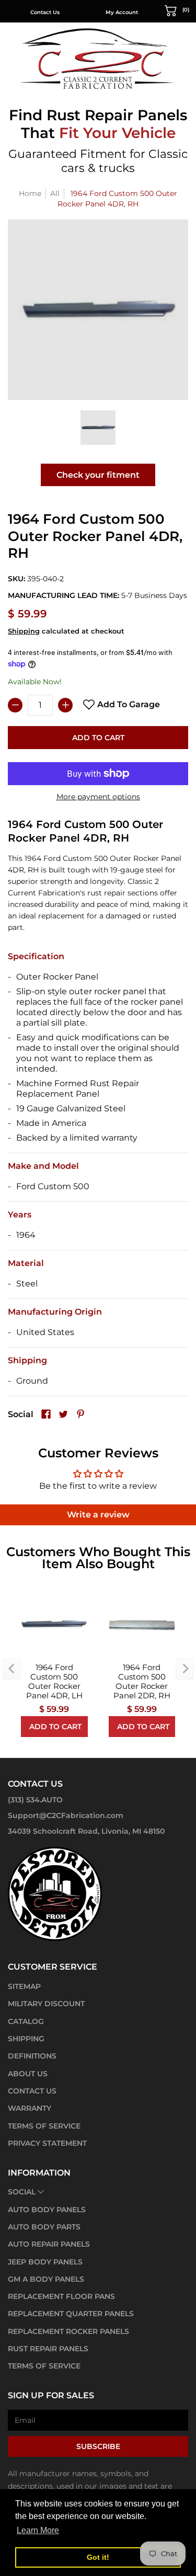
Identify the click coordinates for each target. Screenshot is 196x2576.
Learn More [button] (38, 2530)
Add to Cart (98, 738)
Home (30, 193)
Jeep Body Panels (45, 2262)
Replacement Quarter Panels (71, 2314)
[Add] (65, 705)
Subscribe (98, 2446)
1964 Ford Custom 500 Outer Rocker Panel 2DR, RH (142, 1682)
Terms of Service (44, 2126)
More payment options (98, 797)
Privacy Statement (47, 2143)
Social (22, 2192)
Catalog (26, 2021)
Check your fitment (98, 475)
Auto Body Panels (47, 2210)
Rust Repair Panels (48, 2349)
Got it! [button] (98, 2557)
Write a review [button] (98, 1515)
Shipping (24, 631)
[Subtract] (15, 705)
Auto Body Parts (44, 2227)
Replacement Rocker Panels (68, 2331)
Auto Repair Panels (49, 2244)
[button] (177, 10)
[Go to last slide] (11, 1669)
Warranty (30, 2108)
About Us (28, 2074)
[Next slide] (185, 1669)
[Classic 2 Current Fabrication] (98, 58)
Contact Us (45, 12)
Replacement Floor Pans (61, 2296)
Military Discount (46, 2004)
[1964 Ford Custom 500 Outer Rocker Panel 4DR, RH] (98, 428)
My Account (122, 12)
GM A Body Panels (46, 2279)
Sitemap (24, 1986)
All (55, 193)
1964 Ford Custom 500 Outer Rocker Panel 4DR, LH (54, 1682)
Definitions (32, 2056)
